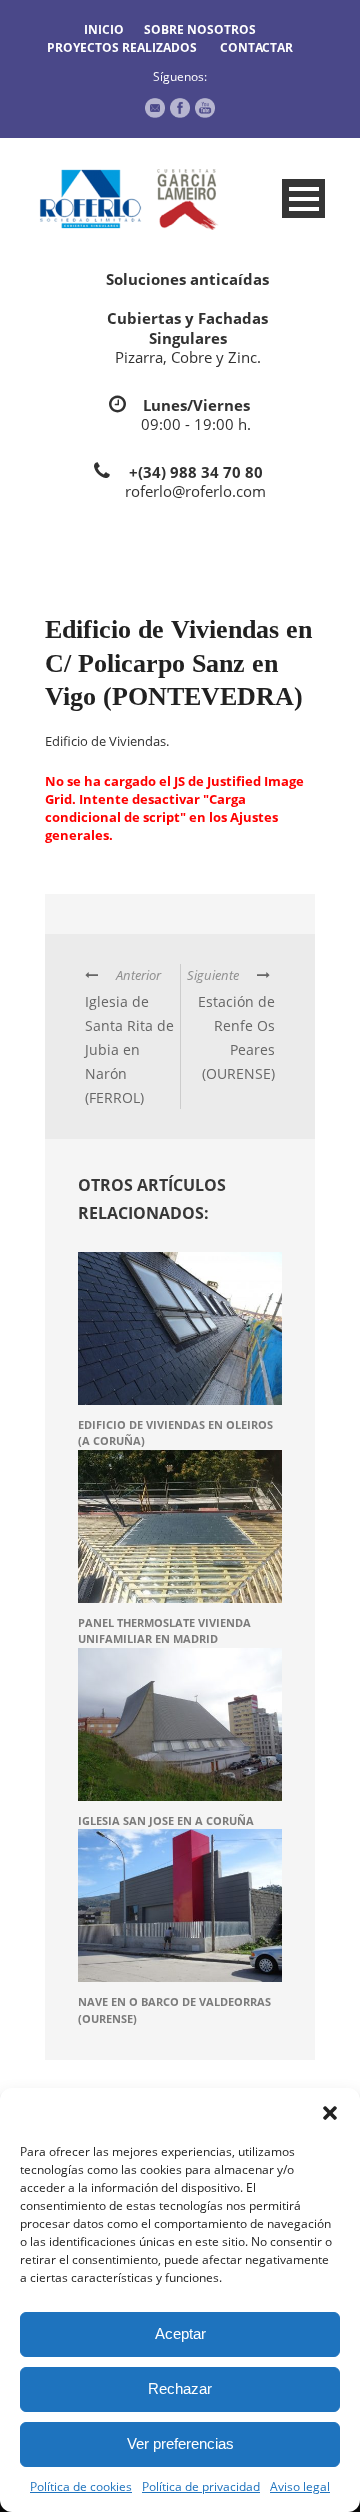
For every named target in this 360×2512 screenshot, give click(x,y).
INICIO (104, 29)
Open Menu (303, 198)
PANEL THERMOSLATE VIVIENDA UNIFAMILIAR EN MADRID (164, 1631)
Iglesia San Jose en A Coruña (166, 1820)
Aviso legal (300, 2486)
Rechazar (180, 2388)
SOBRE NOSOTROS (200, 29)
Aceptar (180, 2333)
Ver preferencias (180, 2443)
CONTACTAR (256, 47)
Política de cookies (81, 2486)
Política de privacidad (201, 2486)
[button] (330, 2113)
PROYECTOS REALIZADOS (122, 47)
